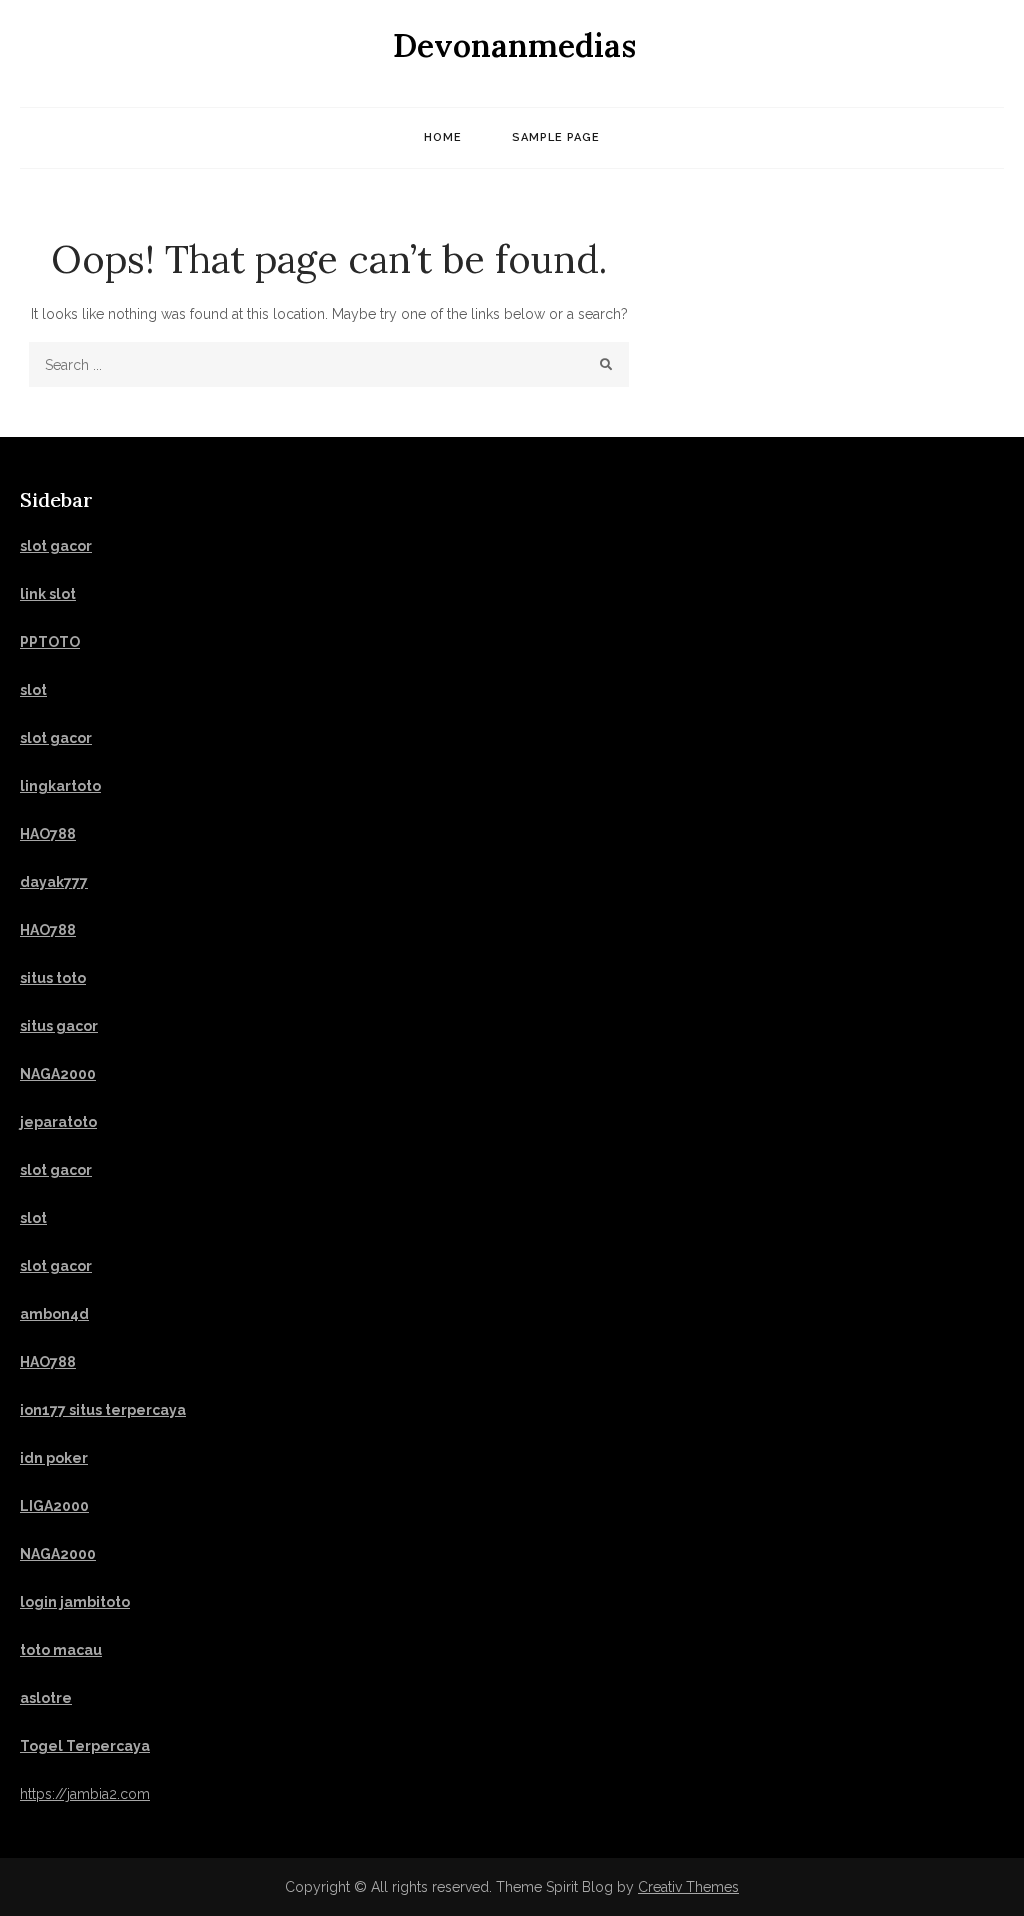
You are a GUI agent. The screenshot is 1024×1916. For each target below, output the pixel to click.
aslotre (46, 1698)
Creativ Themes (688, 1887)
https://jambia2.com (85, 1794)
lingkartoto (60, 786)
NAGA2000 (58, 1074)
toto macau (61, 1650)
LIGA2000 (54, 1506)
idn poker (54, 1458)
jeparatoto (58, 1122)
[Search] (606, 364)
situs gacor (59, 1026)
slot (33, 1218)
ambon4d (54, 1314)
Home (443, 137)
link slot (48, 594)
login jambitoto (75, 1602)
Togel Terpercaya (85, 1746)
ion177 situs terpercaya (103, 1410)
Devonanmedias (514, 45)
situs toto (53, 978)
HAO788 (48, 834)
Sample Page (556, 137)
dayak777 (54, 882)
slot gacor (56, 546)
